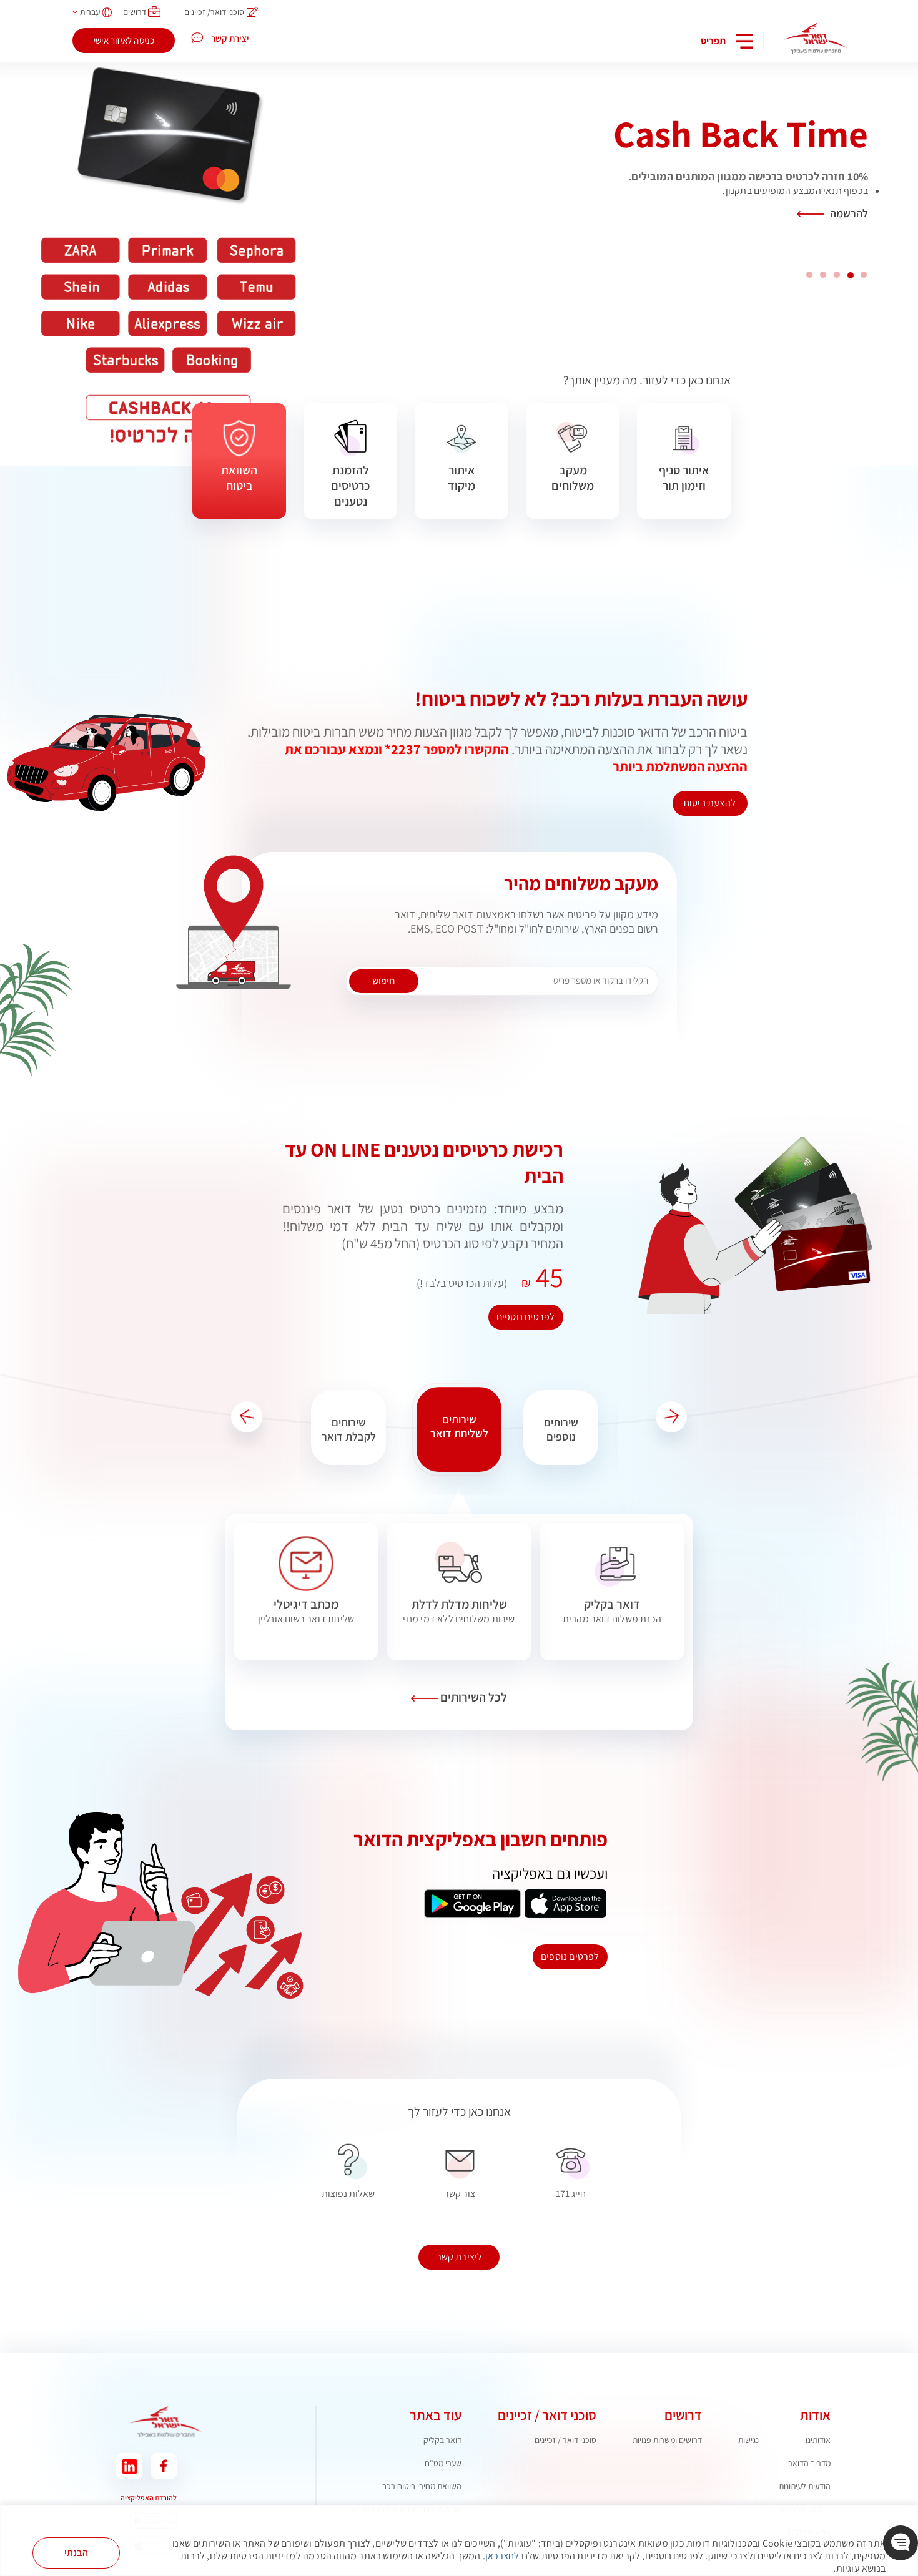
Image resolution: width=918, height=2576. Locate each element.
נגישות (748, 2440)
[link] (612, 1611)
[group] (565, 1429)
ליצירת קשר (460, 2257)
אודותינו (818, 2440)
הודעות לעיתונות (805, 2486)
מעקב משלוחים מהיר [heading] (581, 883)
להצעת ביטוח (710, 803)
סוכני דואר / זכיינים (565, 2440)
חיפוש (383, 981)
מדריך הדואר (809, 2463)
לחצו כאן (502, 2556)
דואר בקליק (442, 2440)
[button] (671, 1417)
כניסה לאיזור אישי (124, 40)
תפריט (713, 41)
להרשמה (849, 213)
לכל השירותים (472, 1697)
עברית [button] (90, 12)
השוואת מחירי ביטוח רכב (422, 2486)
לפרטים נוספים (526, 1317)
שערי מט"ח (443, 2463)
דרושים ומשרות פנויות (667, 2440)
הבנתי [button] (76, 2553)
